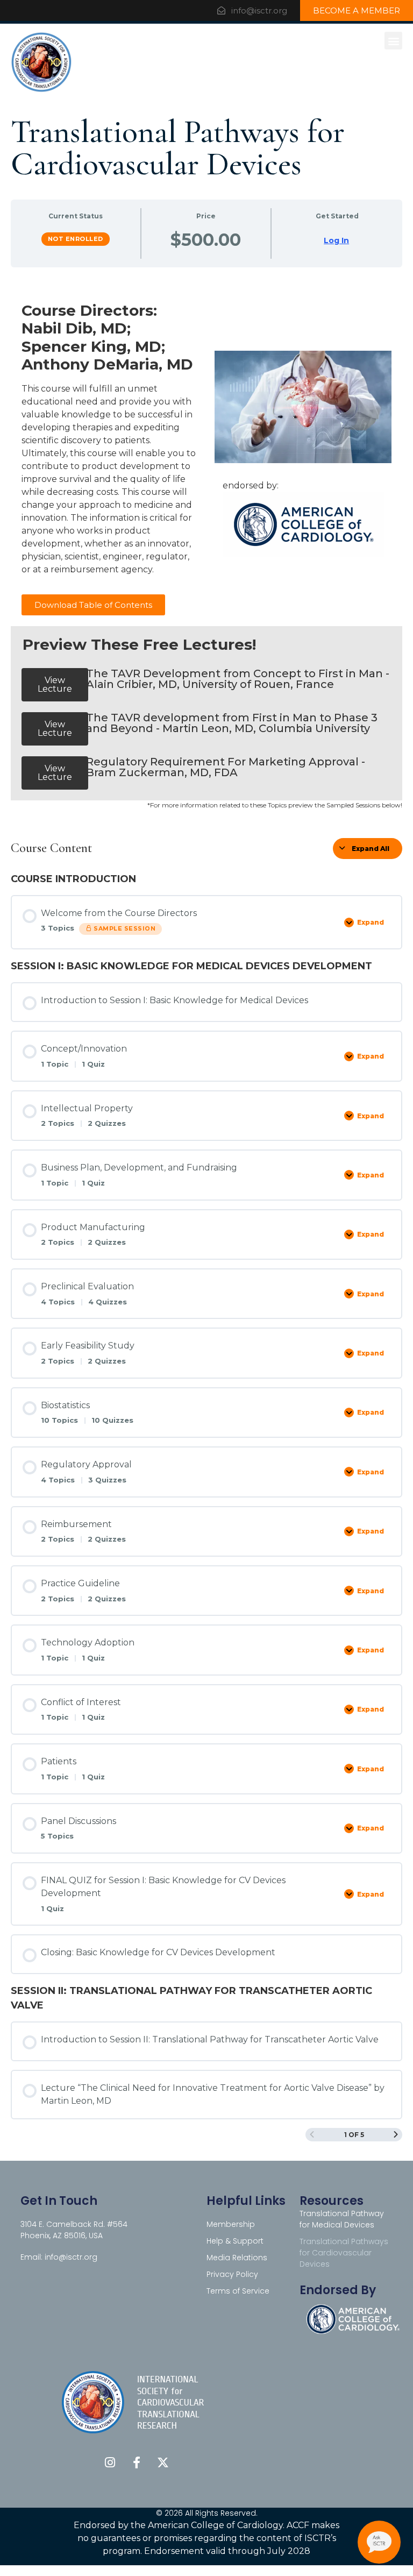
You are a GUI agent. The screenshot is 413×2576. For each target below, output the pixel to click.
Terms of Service (238, 2291)
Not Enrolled (76, 239)
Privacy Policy (232, 2274)
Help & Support (235, 2241)
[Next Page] (396, 2135)
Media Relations (237, 2258)
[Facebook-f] (137, 2463)
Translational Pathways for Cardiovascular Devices (344, 2253)
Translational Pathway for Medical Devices (342, 2219)
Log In (336, 240)
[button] (393, 41)
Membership (231, 2224)
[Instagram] (110, 2463)
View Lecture (55, 684)
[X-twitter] (163, 2463)
